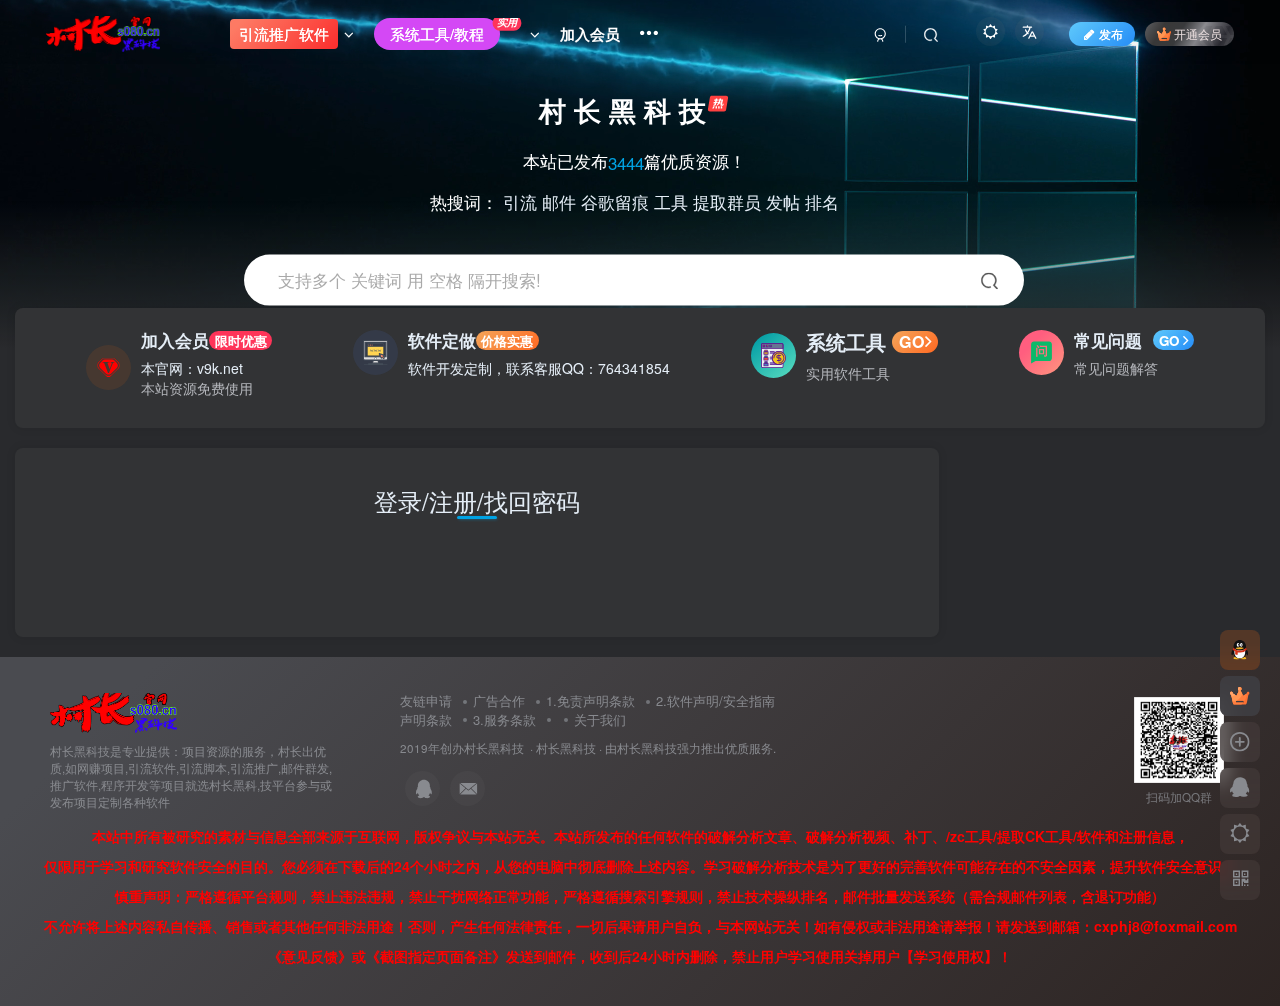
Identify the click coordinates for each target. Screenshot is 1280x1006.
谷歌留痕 (615, 200)
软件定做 (470, 340)
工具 (671, 200)
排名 (822, 200)
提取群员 (727, 200)
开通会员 (1198, 33)
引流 (520, 200)
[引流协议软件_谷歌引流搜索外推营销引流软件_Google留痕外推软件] (113, 711)
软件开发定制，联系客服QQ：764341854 (539, 368)
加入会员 (203, 340)
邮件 (559, 200)
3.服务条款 (504, 719)
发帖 (783, 200)
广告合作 (499, 700)
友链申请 (426, 700)
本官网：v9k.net (192, 368)
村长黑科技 (566, 748)
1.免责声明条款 (590, 700)
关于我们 (600, 719)
